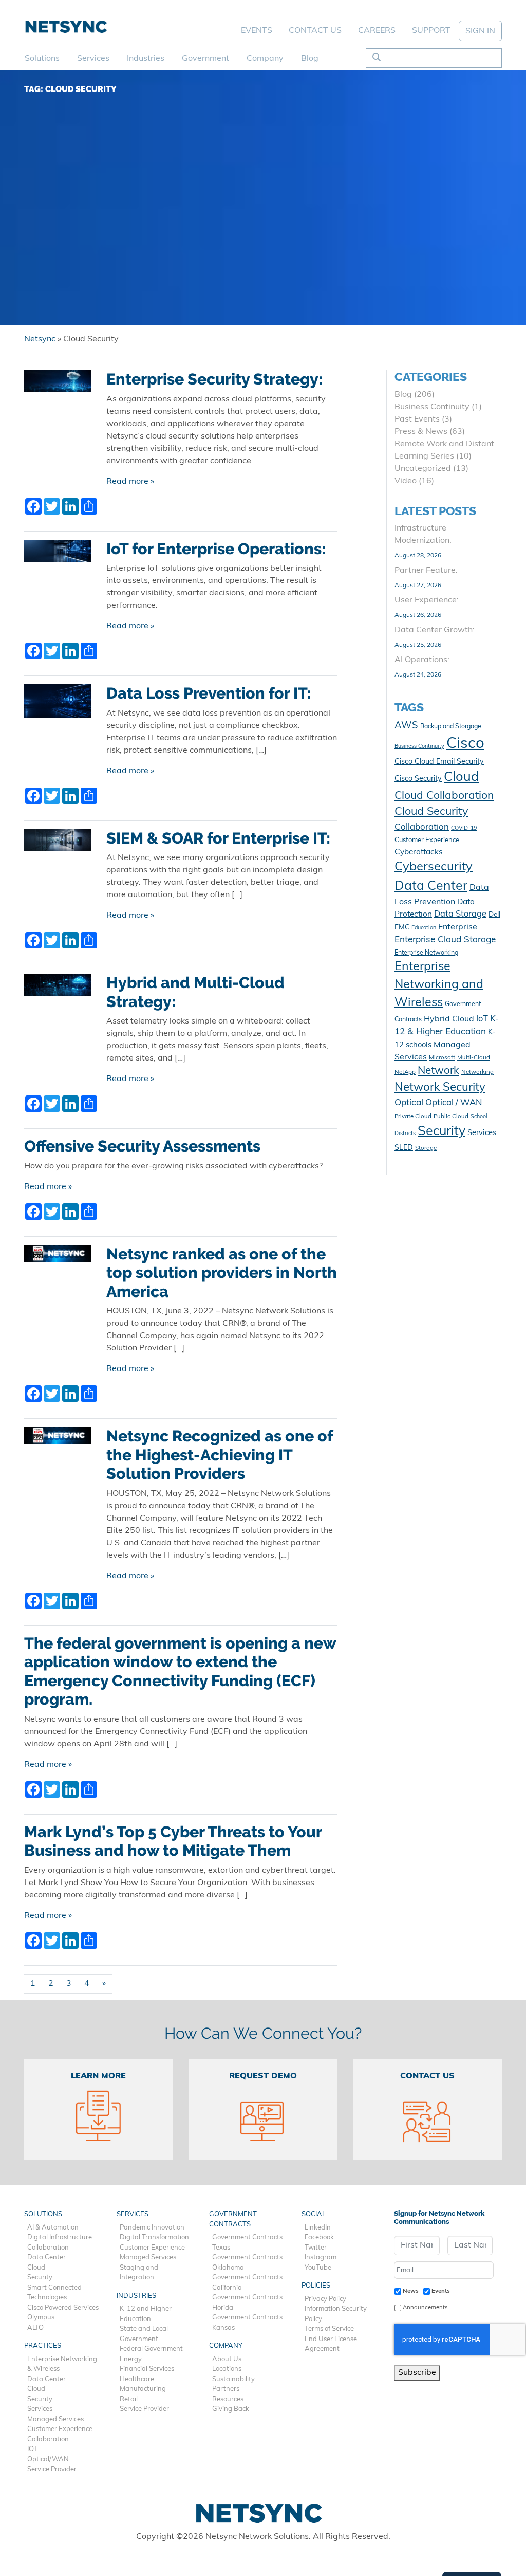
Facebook (319, 2237)
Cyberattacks (419, 852)
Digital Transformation (154, 2237)
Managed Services (55, 2419)
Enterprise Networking (426, 953)
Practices (43, 2346)
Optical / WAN (454, 1103)
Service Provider (52, 2469)
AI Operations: (422, 660)
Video (406, 481)
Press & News (421, 432)
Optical (409, 1103)
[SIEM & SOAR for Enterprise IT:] (58, 844)
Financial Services (147, 2369)
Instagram (321, 2258)
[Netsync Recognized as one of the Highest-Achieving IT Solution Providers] (58, 1439)
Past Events (417, 419)
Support (431, 31)
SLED (404, 1148)
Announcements (425, 2308)
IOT (32, 2449)
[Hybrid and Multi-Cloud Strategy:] (58, 989)
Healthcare (137, 2379)
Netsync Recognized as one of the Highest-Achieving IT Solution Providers (220, 1455)
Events (257, 31)
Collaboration (422, 827)
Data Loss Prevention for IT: (209, 693)
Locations (227, 2369)
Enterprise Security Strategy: (214, 379)
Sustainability (233, 2379)
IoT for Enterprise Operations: (216, 549)
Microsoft (442, 1058)
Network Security (440, 1088)
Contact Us (315, 31)
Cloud (461, 778)
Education (424, 928)
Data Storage (460, 915)
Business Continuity (432, 407)
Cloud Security (431, 812)
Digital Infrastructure (60, 2237)
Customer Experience (427, 840)
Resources (228, 2399)
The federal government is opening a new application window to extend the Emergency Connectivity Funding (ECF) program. (180, 1671)
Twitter (316, 2248)
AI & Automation (53, 2228)
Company (265, 59)
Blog (310, 59)
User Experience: (427, 600)
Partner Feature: (426, 571)
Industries (146, 59)
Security (442, 1132)
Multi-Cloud (474, 1058)
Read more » (130, 482)
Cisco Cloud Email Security (439, 762)
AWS (406, 726)
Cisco (465, 744)
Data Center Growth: (435, 630)
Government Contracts (233, 2219)
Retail (129, 2399)
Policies (316, 2286)
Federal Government (151, 2349)
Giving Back (231, 2409)
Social (314, 2214)
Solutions (42, 59)
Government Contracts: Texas (248, 2243)
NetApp (405, 1072)
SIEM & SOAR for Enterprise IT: (218, 838)
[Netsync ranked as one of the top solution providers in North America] (58, 1257)
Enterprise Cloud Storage (445, 940)
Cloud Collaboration (444, 796)
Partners (226, 2389)
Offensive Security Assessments (142, 1146)
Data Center (431, 887)
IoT (482, 1019)
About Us (227, 2359)
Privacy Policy (325, 2299)
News (411, 2291)
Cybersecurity (434, 867)
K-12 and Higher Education (146, 2314)
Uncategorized (423, 469)
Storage (426, 1148)
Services (93, 59)
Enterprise (458, 927)
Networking (477, 1072)
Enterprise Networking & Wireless (62, 2364)
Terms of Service (329, 2329)
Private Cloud (413, 1117)
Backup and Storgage (451, 727)
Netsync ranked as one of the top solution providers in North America (222, 1273)
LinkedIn (318, 2228)
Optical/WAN (48, 2460)
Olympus (41, 2318)
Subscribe (417, 2373)
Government (205, 59)
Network (438, 1071)
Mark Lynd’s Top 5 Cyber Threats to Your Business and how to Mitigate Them (173, 1841)
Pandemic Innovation (152, 2228)
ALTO (35, 2328)
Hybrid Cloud (449, 1019)
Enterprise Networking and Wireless (439, 985)
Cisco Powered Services (63, 2308)
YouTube (318, 2268)
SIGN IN (480, 31)
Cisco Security (418, 779)
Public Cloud (451, 1117)
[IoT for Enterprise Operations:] (58, 555)
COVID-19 (464, 828)
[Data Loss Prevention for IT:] (58, 705)
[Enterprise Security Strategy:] (58, 385)
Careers (377, 31)
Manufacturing (143, 2389)
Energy (131, 2359)
